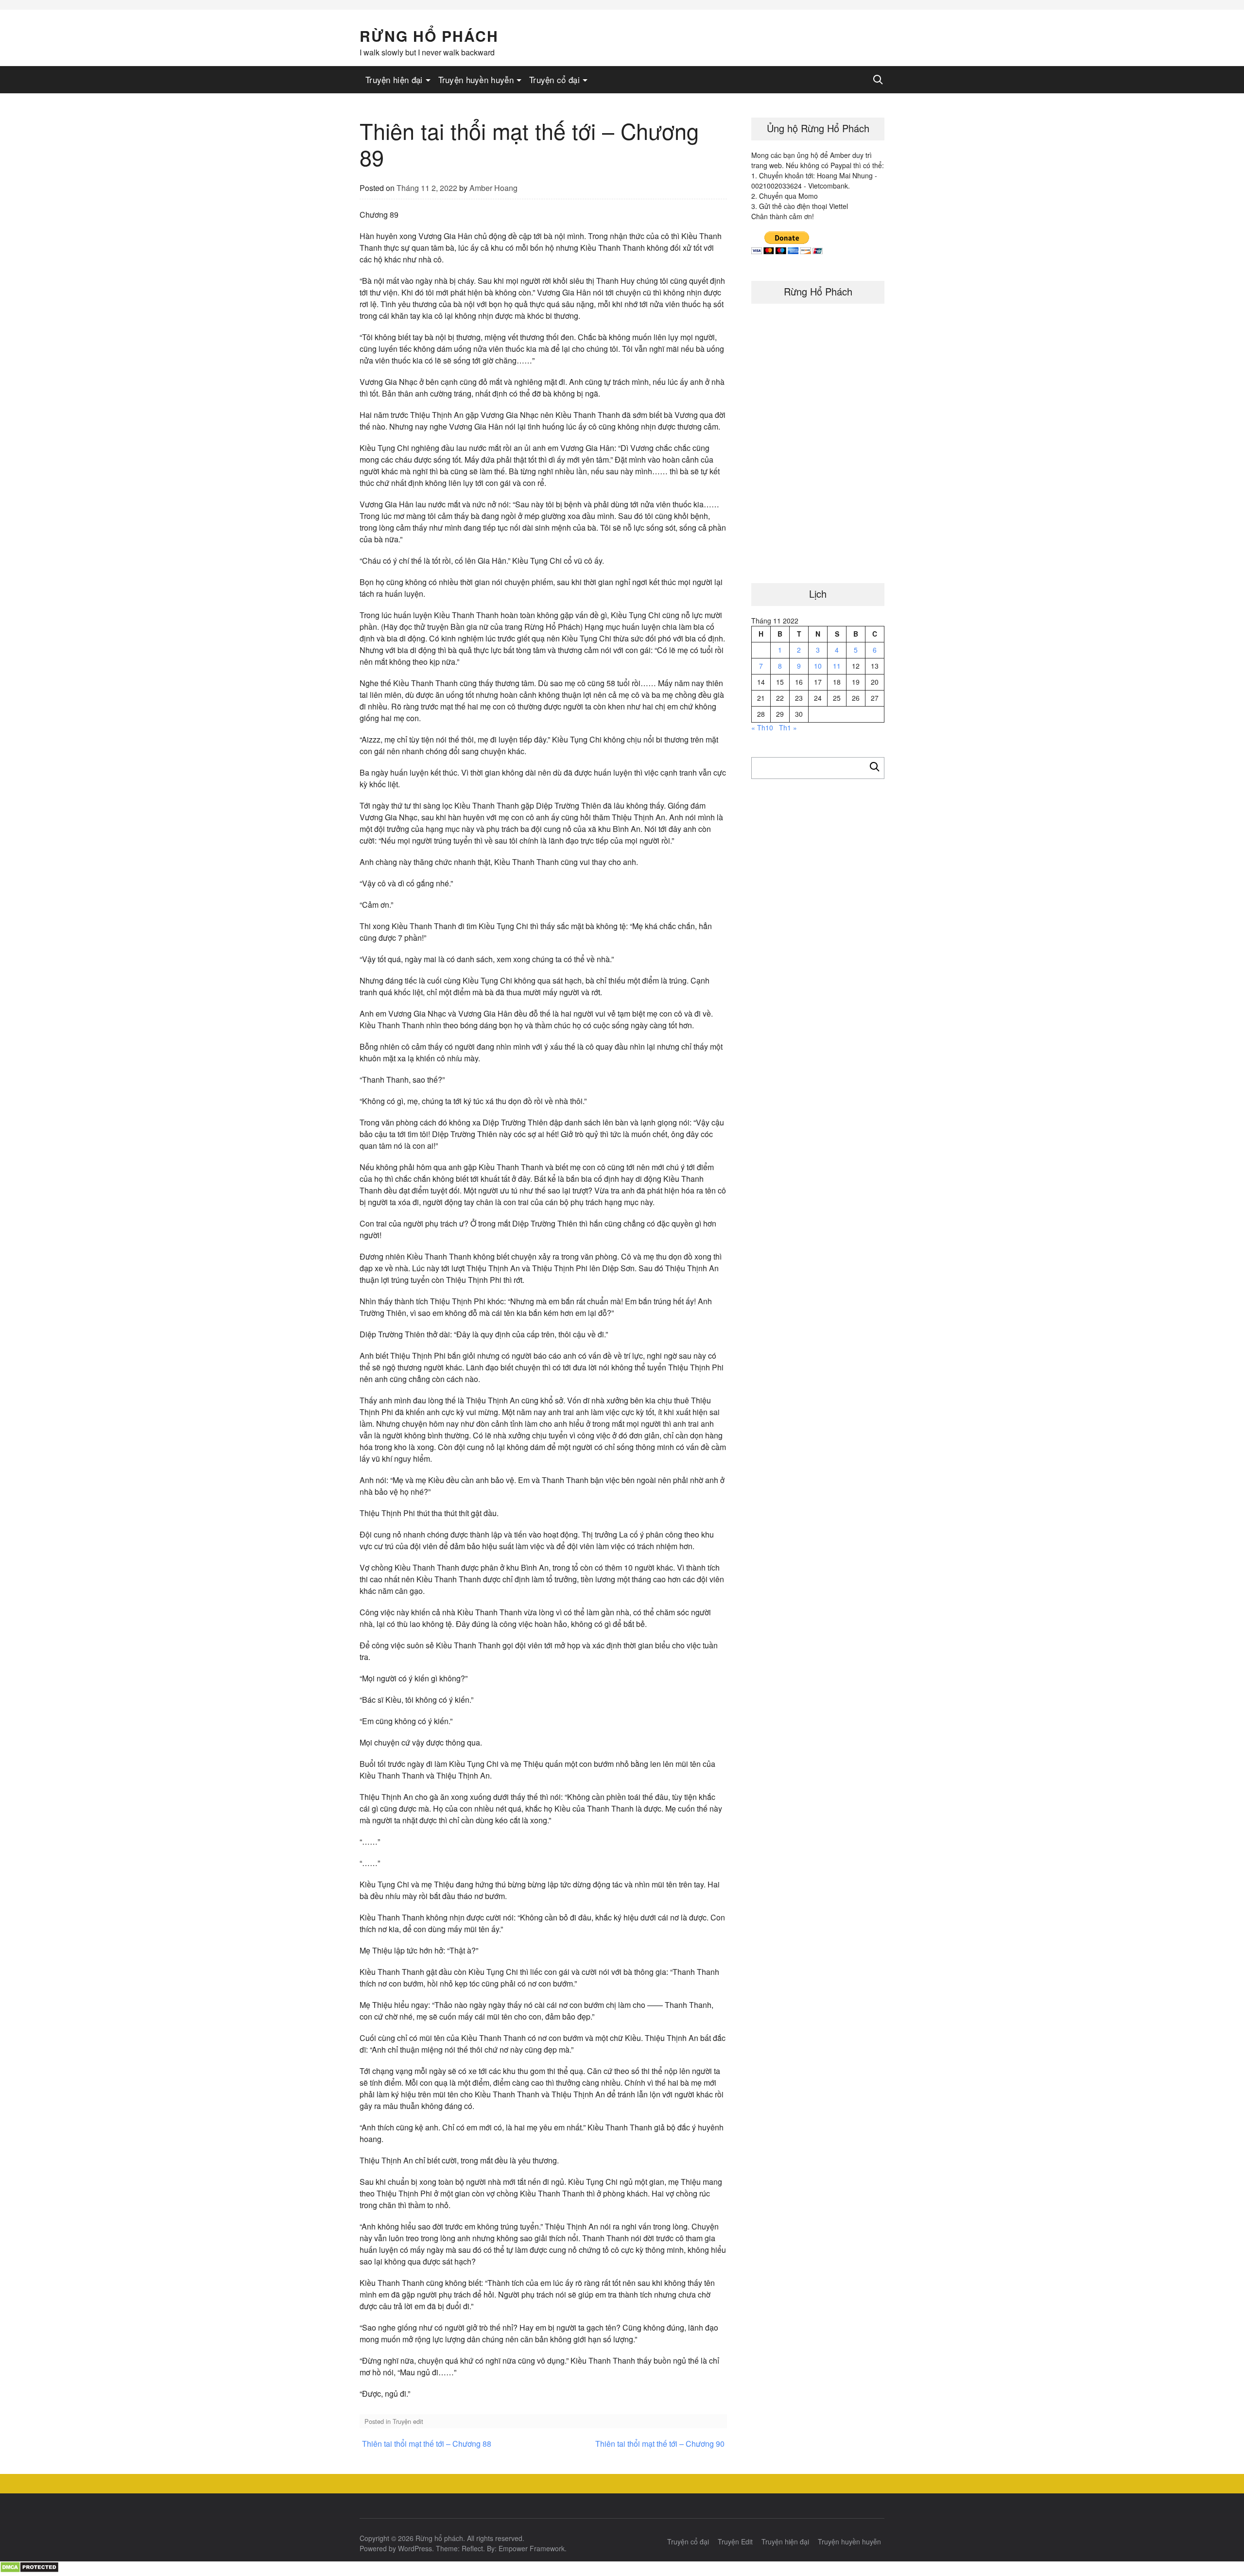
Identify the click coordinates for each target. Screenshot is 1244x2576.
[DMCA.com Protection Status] (29, 2570)
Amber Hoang (493, 188)
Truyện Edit (735, 2541)
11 (837, 666)
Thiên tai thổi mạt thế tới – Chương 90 (660, 2444)
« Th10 (762, 727)
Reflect (472, 2548)
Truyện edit (408, 2421)
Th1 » (788, 727)
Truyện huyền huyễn (476, 79)
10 (818, 666)
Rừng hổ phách (429, 36)
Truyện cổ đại (554, 79)
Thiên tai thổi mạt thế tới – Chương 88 (427, 2444)
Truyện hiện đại (394, 79)
